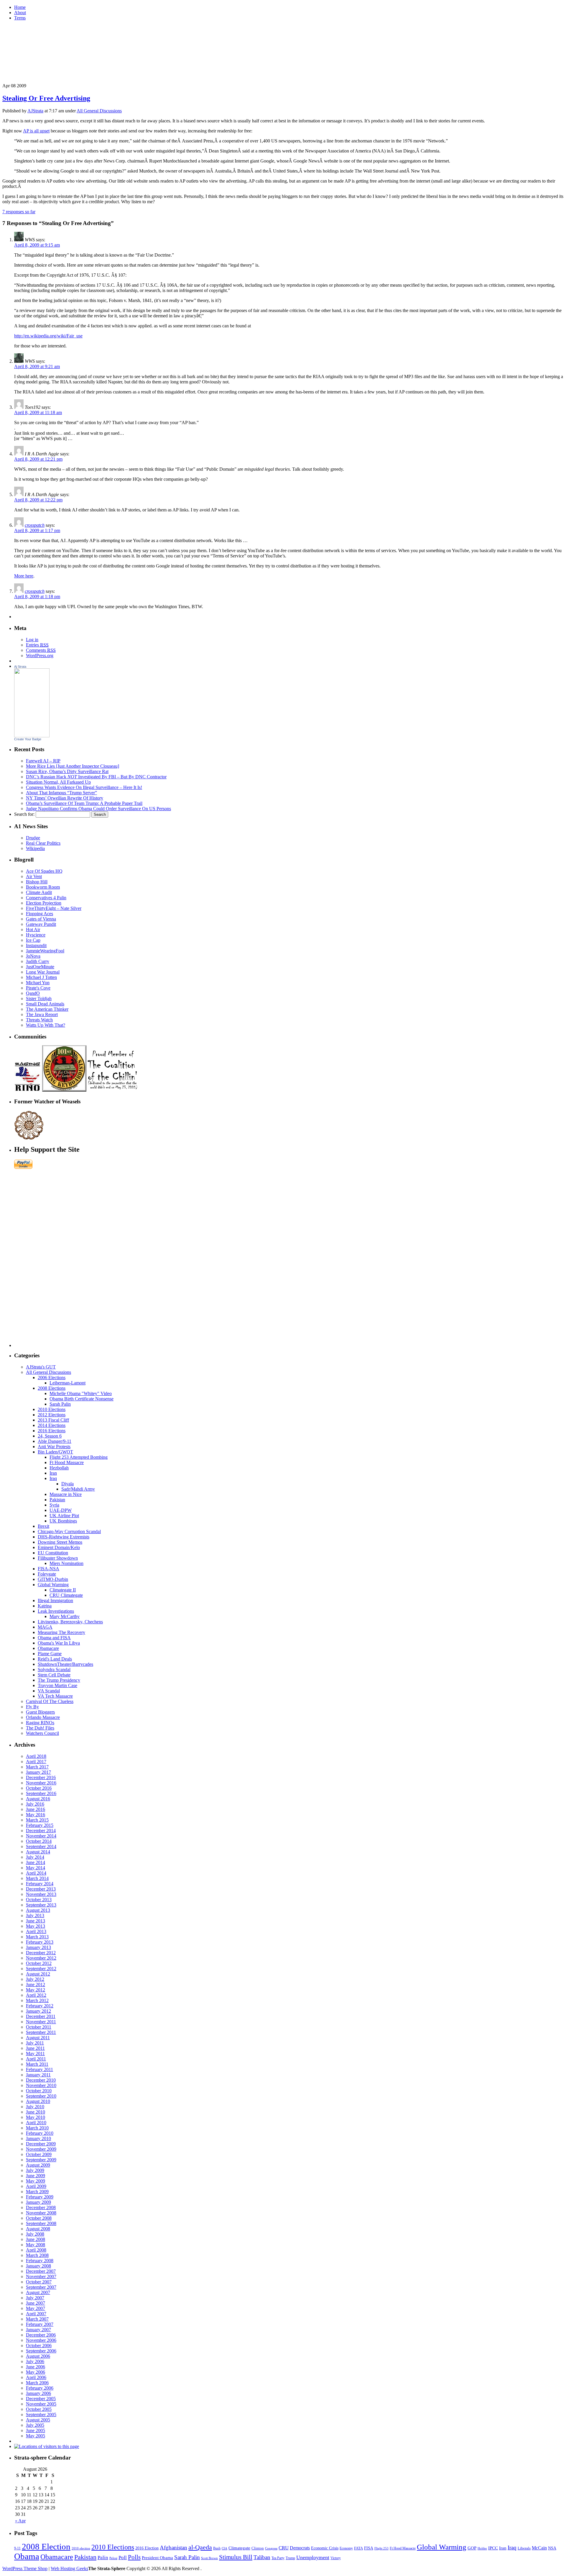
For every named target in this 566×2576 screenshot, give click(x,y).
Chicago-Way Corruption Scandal (69, 1531)
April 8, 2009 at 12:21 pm (38, 459)
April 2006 (36, 2377)
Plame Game (50, 1654)
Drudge (33, 838)
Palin (103, 2557)
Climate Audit (39, 892)
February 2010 (40, 2133)
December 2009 (41, 2144)
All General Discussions (99, 111)
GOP (472, 2548)
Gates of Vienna (41, 919)
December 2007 (41, 2271)
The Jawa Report (42, 1014)
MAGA (45, 1627)
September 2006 (41, 2351)
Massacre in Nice (66, 1494)
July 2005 (35, 2425)
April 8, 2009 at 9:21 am (37, 366)
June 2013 (36, 1921)
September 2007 (41, 2287)
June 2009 (36, 2176)
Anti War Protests (54, 1447)
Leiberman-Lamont (68, 1383)
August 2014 (38, 1852)
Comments (41, 650)
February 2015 (40, 1825)
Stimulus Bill (236, 2557)
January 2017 (38, 1772)
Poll (123, 2558)
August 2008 (38, 2229)
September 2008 (41, 2223)
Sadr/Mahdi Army (78, 1489)
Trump (290, 2558)
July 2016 (35, 1804)
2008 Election (46, 2547)
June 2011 (35, 2048)
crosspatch (35, 525)
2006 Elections (52, 1378)
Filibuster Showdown (58, 1558)
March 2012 (37, 2000)
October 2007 (39, 2282)
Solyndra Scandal (54, 1670)
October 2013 (39, 1900)
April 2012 (36, 1995)
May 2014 (36, 1868)
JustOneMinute (40, 967)
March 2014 (37, 1878)
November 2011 (41, 2022)
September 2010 (41, 2096)
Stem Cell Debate (54, 1675)
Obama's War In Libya (59, 1643)
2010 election (81, 2548)
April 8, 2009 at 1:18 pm (37, 597)
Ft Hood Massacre (67, 1462)
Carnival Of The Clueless (50, 1701)
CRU (284, 2548)
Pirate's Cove (38, 988)
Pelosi (113, 2558)
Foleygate (47, 1574)
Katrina (45, 1606)
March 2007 (37, 2319)
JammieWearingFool (45, 951)
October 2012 (39, 1963)
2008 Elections (52, 1388)
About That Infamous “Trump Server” (61, 793)
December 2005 (41, 2399)
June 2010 (36, 2112)
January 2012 (38, 2011)
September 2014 (41, 1846)
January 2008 (38, 2266)
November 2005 (41, 2404)
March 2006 (37, 2383)
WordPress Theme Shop (25, 2568)
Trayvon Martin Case (57, 1685)
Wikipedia (35, 848)
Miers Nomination (66, 1563)
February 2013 (40, 1942)
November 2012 (41, 1958)
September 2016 (41, 1793)
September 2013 (41, 1905)
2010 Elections (52, 1409)
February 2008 (40, 2261)
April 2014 (36, 1873)
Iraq (53, 1478)
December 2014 (41, 1831)
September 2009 (41, 2160)
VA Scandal (49, 1691)
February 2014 (40, 1884)
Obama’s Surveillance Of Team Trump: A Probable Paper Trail (84, 803)
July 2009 (35, 2170)
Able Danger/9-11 (55, 1441)
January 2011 (38, 2075)
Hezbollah (59, 1468)
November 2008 (41, 2213)
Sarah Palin (60, 1404)
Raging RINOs (40, 1723)
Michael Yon (38, 983)
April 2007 (36, 2314)
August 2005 (38, 2420)
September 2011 (41, 2032)
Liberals (524, 2548)
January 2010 (38, 2138)
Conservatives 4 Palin (46, 898)
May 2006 (36, 2372)
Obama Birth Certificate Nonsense (82, 1399)
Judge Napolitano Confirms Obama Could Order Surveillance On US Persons (98, 809)
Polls (134, 2557)
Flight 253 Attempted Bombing (79, 1457)
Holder (482, 2548)
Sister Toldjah (39, 999)
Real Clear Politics (43, 843)
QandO (33, 993)
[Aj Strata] (32, 736)
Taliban (262, 2557)
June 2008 (36, 2239)
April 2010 (36, 2123)
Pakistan (57, 1500)
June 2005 (36, 2430)
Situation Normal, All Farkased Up (58, 782)
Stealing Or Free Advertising (46, 98)
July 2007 (35, 2298)
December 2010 (41, 2080)
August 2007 (38, 2292)
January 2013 (38, 1947)
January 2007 (38, 2330)
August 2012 (38, 1974)
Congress (271, 2548)
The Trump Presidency (59, 1680)
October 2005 (39, 2409)
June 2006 (36, 2367)
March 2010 (37, 2128)
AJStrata (35, 111)
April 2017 (36, 1762)
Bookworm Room (43, 887)
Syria (54, 1505)
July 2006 (35, 2361)
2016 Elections (52, 1431)
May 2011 (35, 2054)
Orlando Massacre (43, 1717)
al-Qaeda (200, 2547)
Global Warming (53, 1585)
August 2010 (38, 2101)
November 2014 (41, 1836)
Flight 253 (381, 2548)
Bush (217, 2548)
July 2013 (35, 1915)
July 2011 (35, 2043)
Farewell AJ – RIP (43, 761)
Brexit (43, 1526)
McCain (539, 2548)
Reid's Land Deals (55, 1659)
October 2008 (39, 2218)
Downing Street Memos (60, 1542)
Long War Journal (43, 972)
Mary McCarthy (65, 1616)
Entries (37, 645)
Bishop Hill (37, 882)
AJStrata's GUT (41, 1367)
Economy (346, 2548)
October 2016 (39, 1788)
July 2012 (35, 1979)
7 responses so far (19, 212)
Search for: (24, 814)
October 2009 (39, 2154)
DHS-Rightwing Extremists (64, 1537)
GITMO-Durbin (53, 1579)
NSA (552, 2548)
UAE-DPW (61, 1510)
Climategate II (63, 1590)
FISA (369, 2548)
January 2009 (38, 2202)
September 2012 (41, 1969)
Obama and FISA (54, 1638)
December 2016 (41, 1777)
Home (20, 7)
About (20, 13)
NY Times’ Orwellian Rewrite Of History (65, 798)
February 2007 (40, 2324)
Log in (32, 640)
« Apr (20, 2521)
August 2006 (38, 2356)
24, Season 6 (50, 1436)
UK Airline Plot (64, 1516)
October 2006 (39, 2346)
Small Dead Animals (45, 1004)
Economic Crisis (325, 2548)
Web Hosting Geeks (69, 2568)
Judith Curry (38, 961)
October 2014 (39, 1841)
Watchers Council (42, 1733)
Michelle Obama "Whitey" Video (81, 1393)
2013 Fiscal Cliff (53, 1420)
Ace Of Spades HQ (44, 871)
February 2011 (40, 2069)
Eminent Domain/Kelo (59, 1547)
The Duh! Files (40, 1728)
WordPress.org (40, 656)
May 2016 (36, 1815)
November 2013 (41, 1894)
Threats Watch (39, 1020)
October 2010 (39, 2091)
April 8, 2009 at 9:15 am (37, 245)
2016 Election (147, 2548)
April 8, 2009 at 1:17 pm (37, 530)
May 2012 (36, 1990)
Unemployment (313, 2557)
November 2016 (41, 1783)
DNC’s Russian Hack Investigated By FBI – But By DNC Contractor (96, 777)
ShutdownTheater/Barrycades (65, 1664)
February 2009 (40, 2197)
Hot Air (33, 930)
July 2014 (35, 1857)
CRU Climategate (66, 1595)
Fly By (32, 1707)
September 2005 (41, 2415)
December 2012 (41, 1953)
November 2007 (41, 2276)
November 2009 (41, 2149)
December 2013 (41, 1889)
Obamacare (48, 1648)
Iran (53, 1473)
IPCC (493, 2548)
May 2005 (36, 2436)
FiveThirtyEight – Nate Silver (54, 908)
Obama (27, 2556)
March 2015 (37, 1820)
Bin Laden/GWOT (55, 1452)
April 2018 (36, 1756)
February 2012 (40, 2006)
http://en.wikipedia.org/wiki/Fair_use (48, 336)
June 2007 (36, 2303)
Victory (336, 2558)
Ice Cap (33, 940)
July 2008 (35, 2234)
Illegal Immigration (55, 1600)
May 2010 (36, 2117)
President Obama (157, 2558)
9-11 (17, 2548)
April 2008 (36, 2250)
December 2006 (41, 2335)
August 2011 (38, 2038)
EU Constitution (53, 1553)
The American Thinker (47, 1009)
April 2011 (36, 2059)
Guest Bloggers (40, 1712)
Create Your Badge (28, 739)
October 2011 (39, 2027)
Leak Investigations (56, 1611)
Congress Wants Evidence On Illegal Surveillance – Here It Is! (84, 787)
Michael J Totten (41, 977)
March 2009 (37, 2192)
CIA (224, 2548)
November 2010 (41, 2085)
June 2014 (36, 1862)
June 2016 (36, 1809)
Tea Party (278, 2558)
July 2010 (35, 2107)
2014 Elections (52, 1425)
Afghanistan (173, 2548)
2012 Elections (52, 1415)
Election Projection (44, 903)
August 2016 (38, 1799)
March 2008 (37, 2255)
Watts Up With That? (46, 1025)
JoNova (33, 956)
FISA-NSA (48, 1569)
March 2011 (37, 2064)
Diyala (68, 1484)
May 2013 (36, 1926)
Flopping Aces (40, 914)
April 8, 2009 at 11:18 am (38, 412)
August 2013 (38, 1910)
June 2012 (36, 1984)
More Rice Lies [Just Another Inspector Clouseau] (73, 766)
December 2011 (41, 2016)
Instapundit (36, 945)
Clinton (258, 2548)
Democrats (300, 2548)
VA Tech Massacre (55, 1696)
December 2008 (41, 2207)
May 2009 (36, 2181)
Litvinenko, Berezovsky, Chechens (70, 1622)
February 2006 (40, 2388)
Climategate (239, 2548)
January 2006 (38, 2393)
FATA (358, 2548)
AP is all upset (36, 131)
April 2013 (36, 1931)
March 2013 (37, 1937)
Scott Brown (209, 2558)
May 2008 (36, 2245)
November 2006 (41, 2340)
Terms (20, 18)
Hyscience (36, 935)
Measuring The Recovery (61, 1632)
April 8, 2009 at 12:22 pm (38, 500)
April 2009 (36, 2186)
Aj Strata (20, 667)
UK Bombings (63, 1521)
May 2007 (36, 2308)
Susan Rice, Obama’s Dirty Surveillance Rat (67, 771)
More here (24, 576)
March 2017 (37, 1767)
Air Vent (34, 876)
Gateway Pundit (41, 924)
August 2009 (38, 2165)
